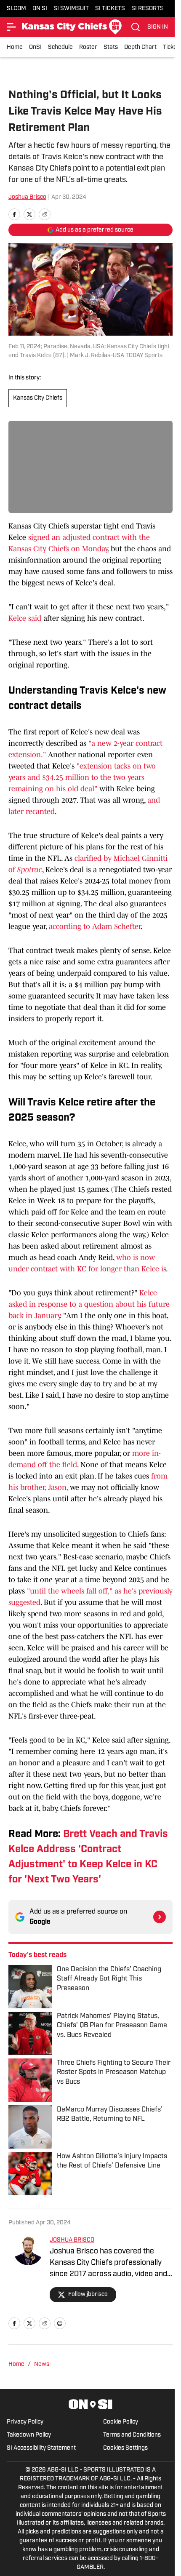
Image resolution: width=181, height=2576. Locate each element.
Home (15, 47)
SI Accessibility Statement (41, 2448)
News (42, 2364)
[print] (60, 2323)
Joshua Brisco (27, 197)
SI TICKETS (110, 9)
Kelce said (25, 618)
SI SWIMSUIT (71, 9)
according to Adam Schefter (95, 926)
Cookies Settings (125, 2448)
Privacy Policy (25, 2422)
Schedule (60, 47)
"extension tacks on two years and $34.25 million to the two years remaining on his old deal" (82, 777)
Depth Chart (140, 47)
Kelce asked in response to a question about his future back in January (89, 1304)
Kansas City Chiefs (38, 398)
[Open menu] (12, 27)
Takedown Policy (29, 2435)
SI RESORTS (148, 9)
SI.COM (16, 9)
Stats (111, 47)
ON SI (40, 9)
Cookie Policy (121, 2422)
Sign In (158, 27)
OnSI (35, 47)
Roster (88, 47)
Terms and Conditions (132, 2435)
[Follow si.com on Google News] (160, 1917)
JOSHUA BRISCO (72, 2240)
